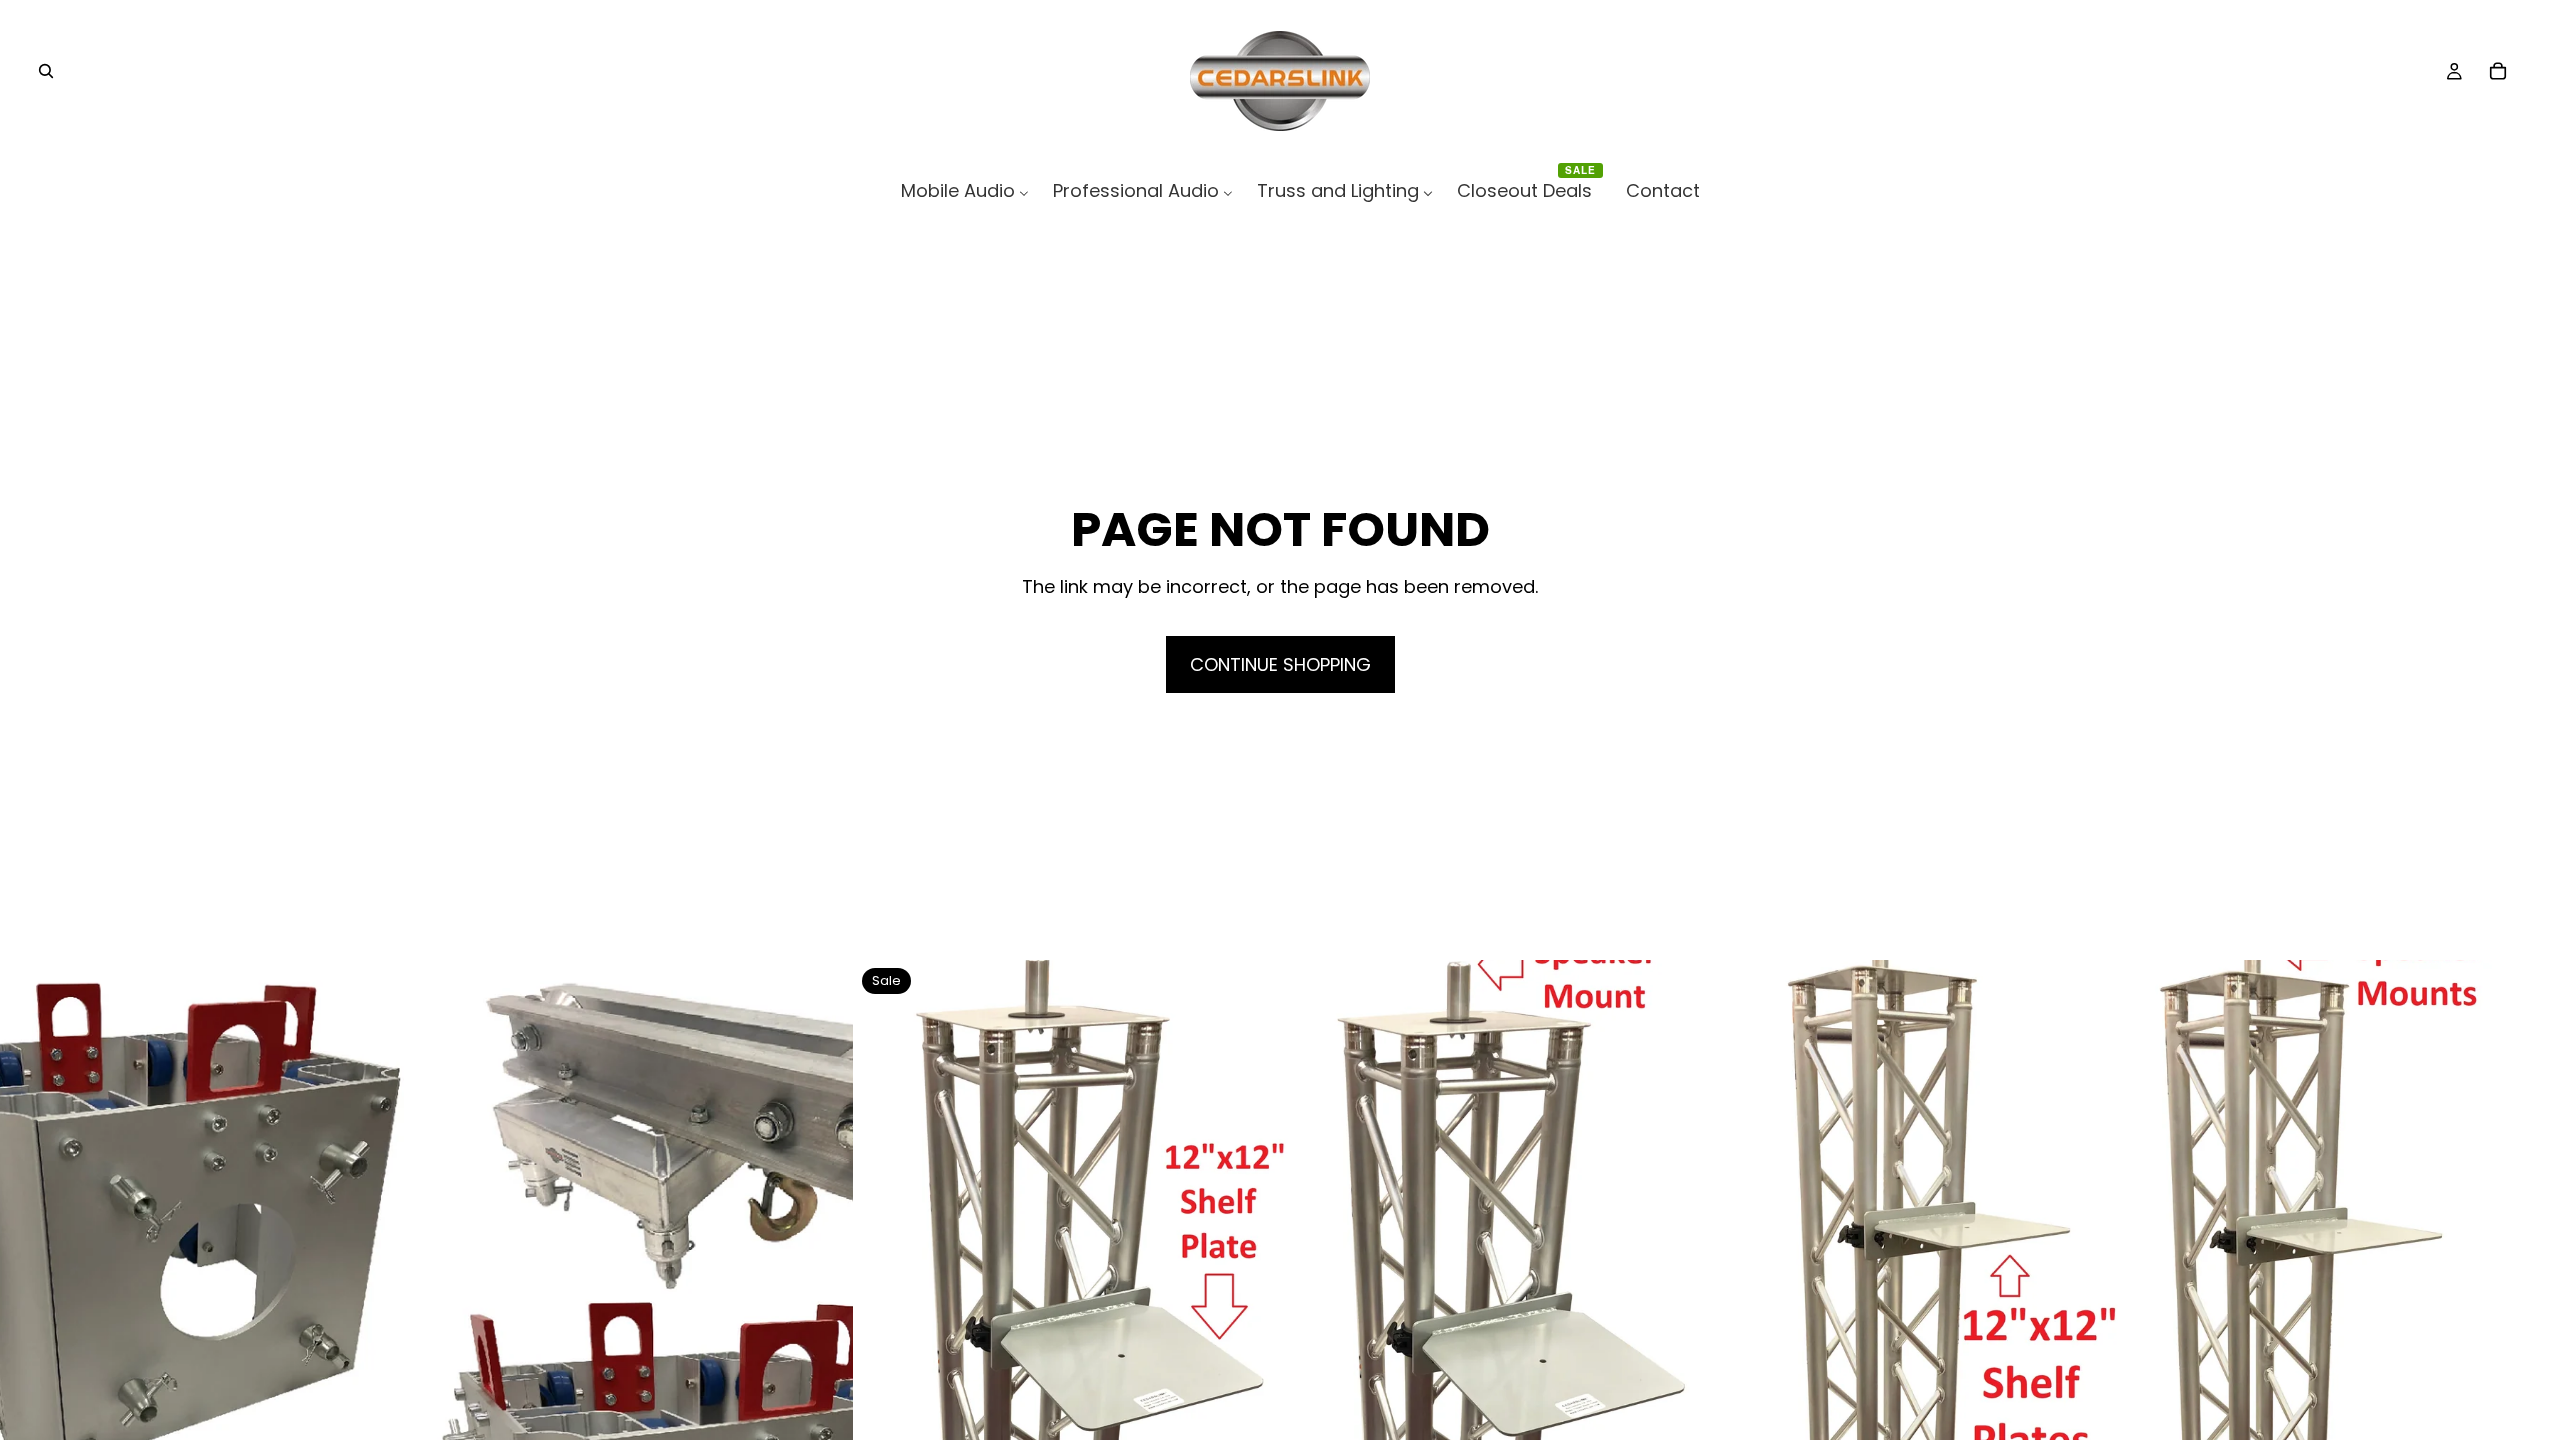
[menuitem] (965, 190)
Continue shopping (1280, 664)
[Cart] (2498, 71)
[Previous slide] (30, 1386)
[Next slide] (823, 1386)
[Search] (46, 71)
